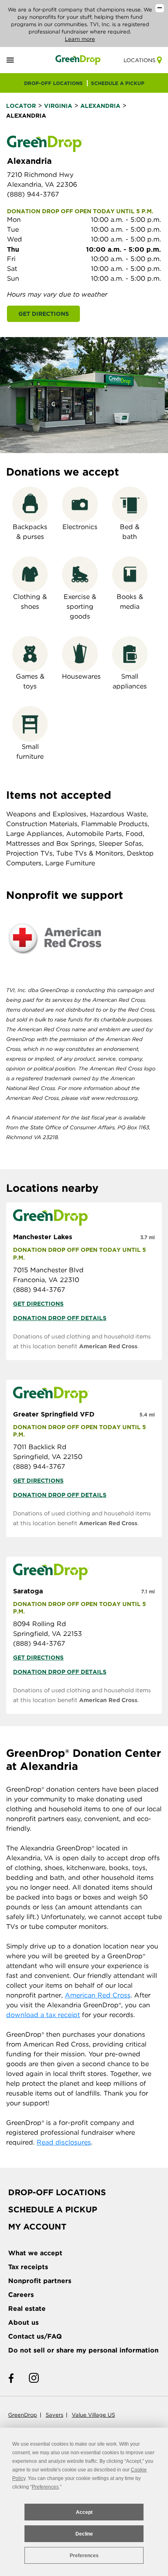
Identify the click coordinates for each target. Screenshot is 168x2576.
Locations (139, 60)
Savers (54, 2415)
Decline (84, 2534)
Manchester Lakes (43, 1237)
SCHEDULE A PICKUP (118, 83)
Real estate (27, 2309)
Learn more (80, 39)
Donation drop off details (60, 1318)
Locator (21, 106)
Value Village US (93, 2415)
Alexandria (100, 106)
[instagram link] (34, 2378)
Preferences (84, 2556)
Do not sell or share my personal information (83, 2350)
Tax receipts (28, 2267)
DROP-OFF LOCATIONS (53, 83)
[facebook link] (11, 2378)
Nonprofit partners (40, 2281)
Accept (84, 2512)
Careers (21, 2295)
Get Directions (44, 314)
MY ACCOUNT (37, 2227)
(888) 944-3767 (33, 194)
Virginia (58, 106)
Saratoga (28, 1591)
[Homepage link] (78, 60)
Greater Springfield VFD (54, 1414)
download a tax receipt (43, 2015)
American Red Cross (108, 1346)
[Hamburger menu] (20, 60)
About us (23, 2322)
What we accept (35, 2253)
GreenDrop (23, 2415)
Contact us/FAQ (35, 2336)
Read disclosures (64, 2142)
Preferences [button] (45, 2487)
